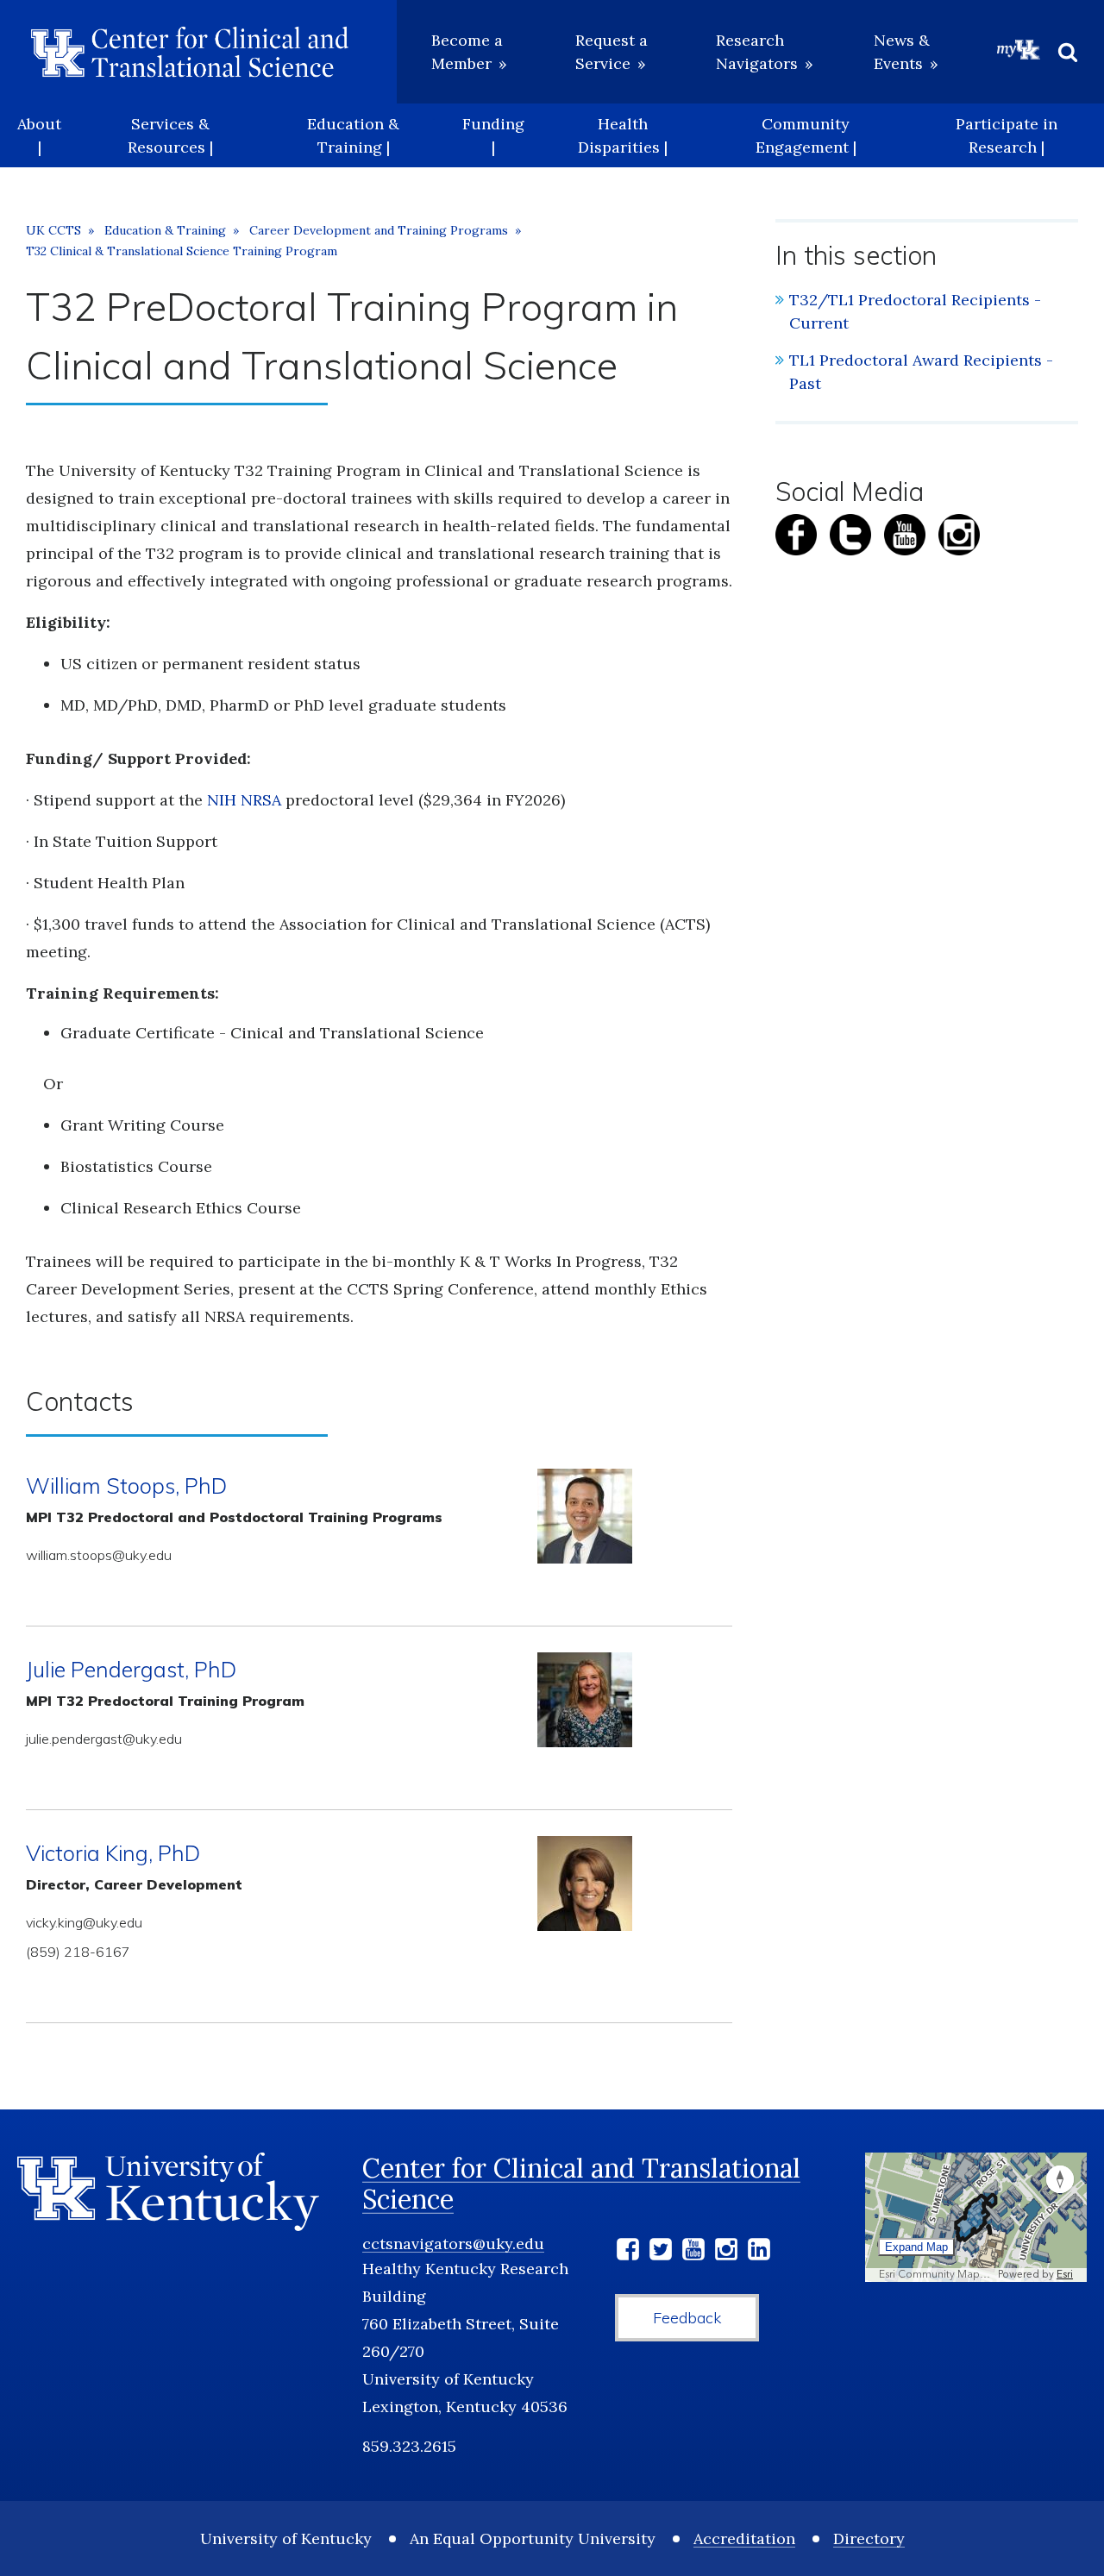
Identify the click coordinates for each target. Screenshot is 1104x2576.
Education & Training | (353, 135)
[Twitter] (661, 2252)
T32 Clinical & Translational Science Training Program (182, 251)
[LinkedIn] (759, 2252)
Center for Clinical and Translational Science (581, 2184)
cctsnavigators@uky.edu (453, 2244)
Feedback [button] (687, 2318)
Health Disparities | (623, 135)
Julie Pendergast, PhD (131, 1669)
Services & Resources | (170, 135)
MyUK (1019, 49)
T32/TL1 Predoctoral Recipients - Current (915, 311)
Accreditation (744, 2538)
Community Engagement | (806, 135)
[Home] (190, 52)
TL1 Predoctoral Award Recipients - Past (921, 372)
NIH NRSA (244, 800)
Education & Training (165, 230)
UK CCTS (53, 230)
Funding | (493, 135)
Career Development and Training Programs (379, 230)
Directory (869, 2538)
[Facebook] (628, 2252)
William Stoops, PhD (126, 1485)
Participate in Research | (1007, 135)
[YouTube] (693, 2252)
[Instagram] (726, 2252)
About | (39, 135)
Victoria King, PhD (113, 1853)
